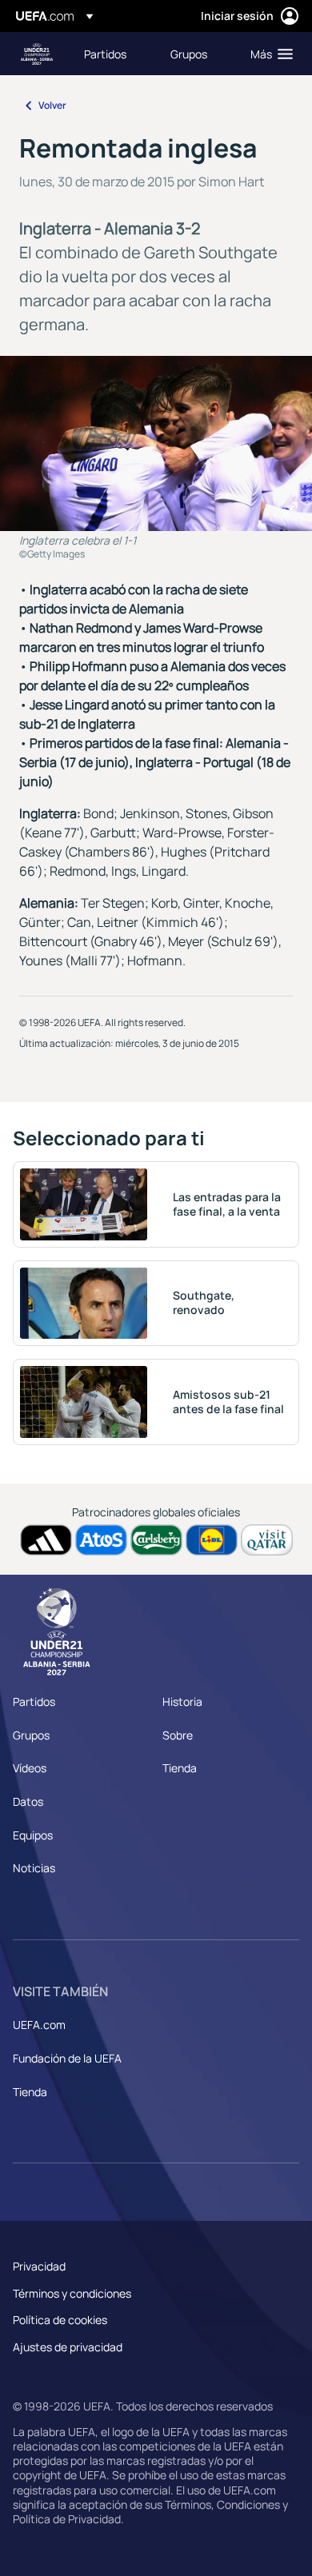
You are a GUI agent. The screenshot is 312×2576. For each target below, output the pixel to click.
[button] (268, 54)
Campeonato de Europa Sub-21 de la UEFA (37, 54)
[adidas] (46, 1540)
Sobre (178, 1735)
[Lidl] (212, 1540)
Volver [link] (52, 105)
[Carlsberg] (156, 1540)
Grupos (31, 1735)
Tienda (180, 1768)
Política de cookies (60, 2320)
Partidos (34, 1701)
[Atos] (101, 1540)
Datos (28, 1801)
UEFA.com (39, 2025)
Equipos (33, 1835)
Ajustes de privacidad (68, 2347)
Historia (182, 1701)
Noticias (34, 1868)
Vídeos (30, 1768)
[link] (105, 54)
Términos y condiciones (72, 2293)
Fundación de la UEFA (67, 2058)
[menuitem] (114, 54)
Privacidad (39, 2266)
